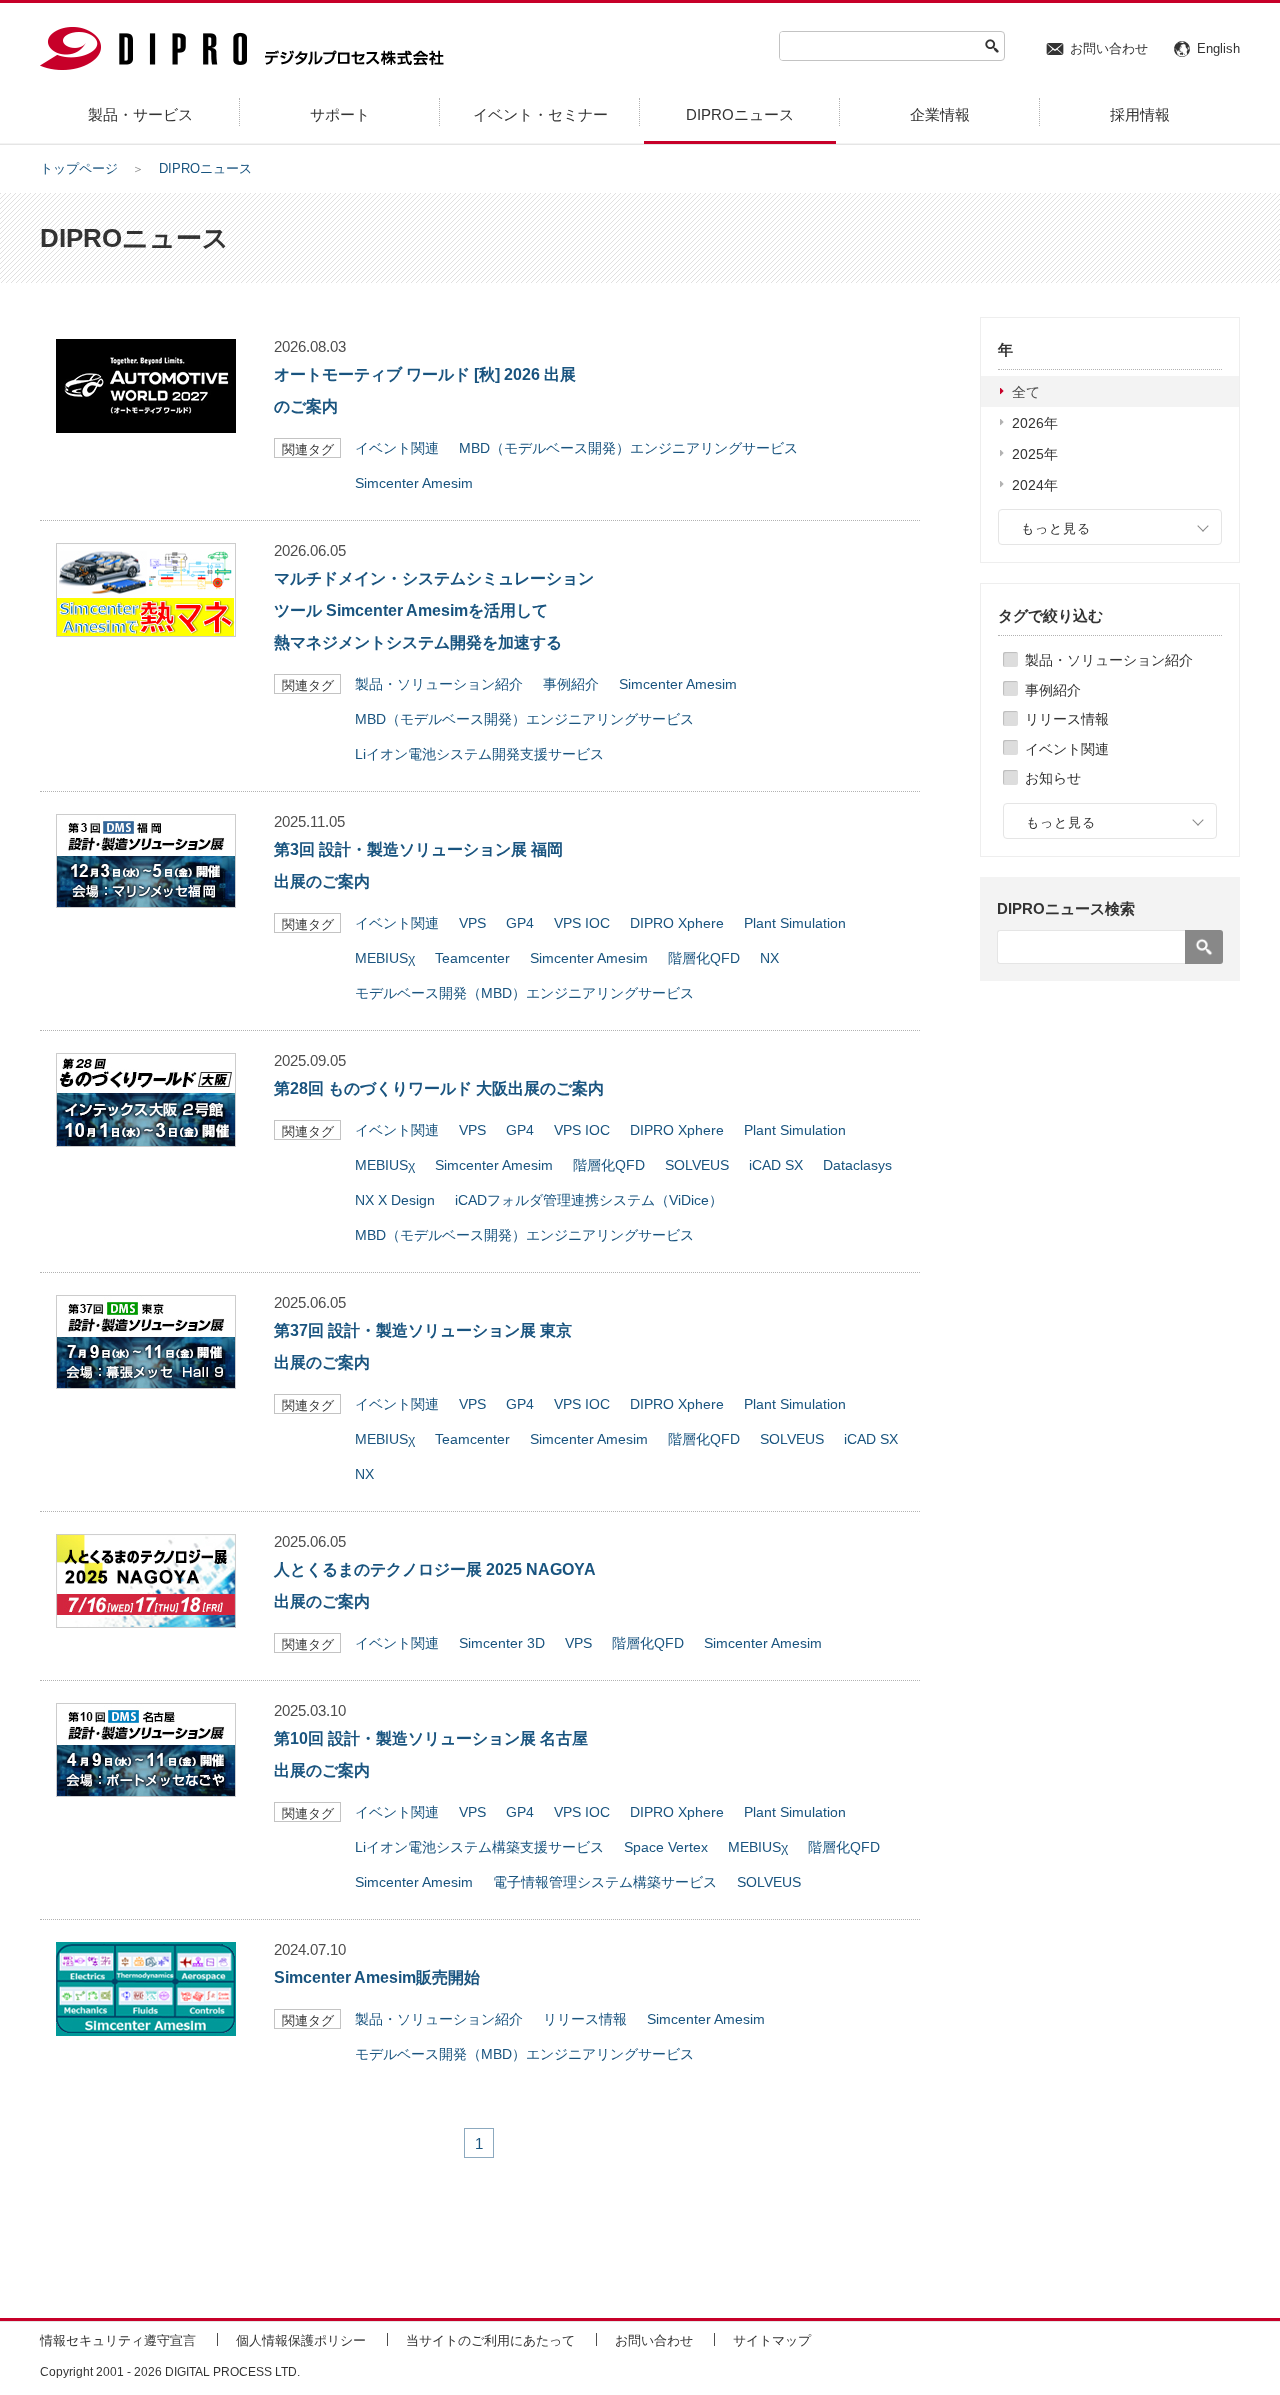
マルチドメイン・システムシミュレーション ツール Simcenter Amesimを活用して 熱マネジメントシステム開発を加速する (434, 610)
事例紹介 (1053, 690)
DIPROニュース (205, 168)
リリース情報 (1067, 719)
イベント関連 (1067, 749)
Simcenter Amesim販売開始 (377, 1977)
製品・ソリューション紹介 (1109, 660)
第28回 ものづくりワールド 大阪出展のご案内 (439, 1088)
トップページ (79, 168)
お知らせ (1053, 778)
